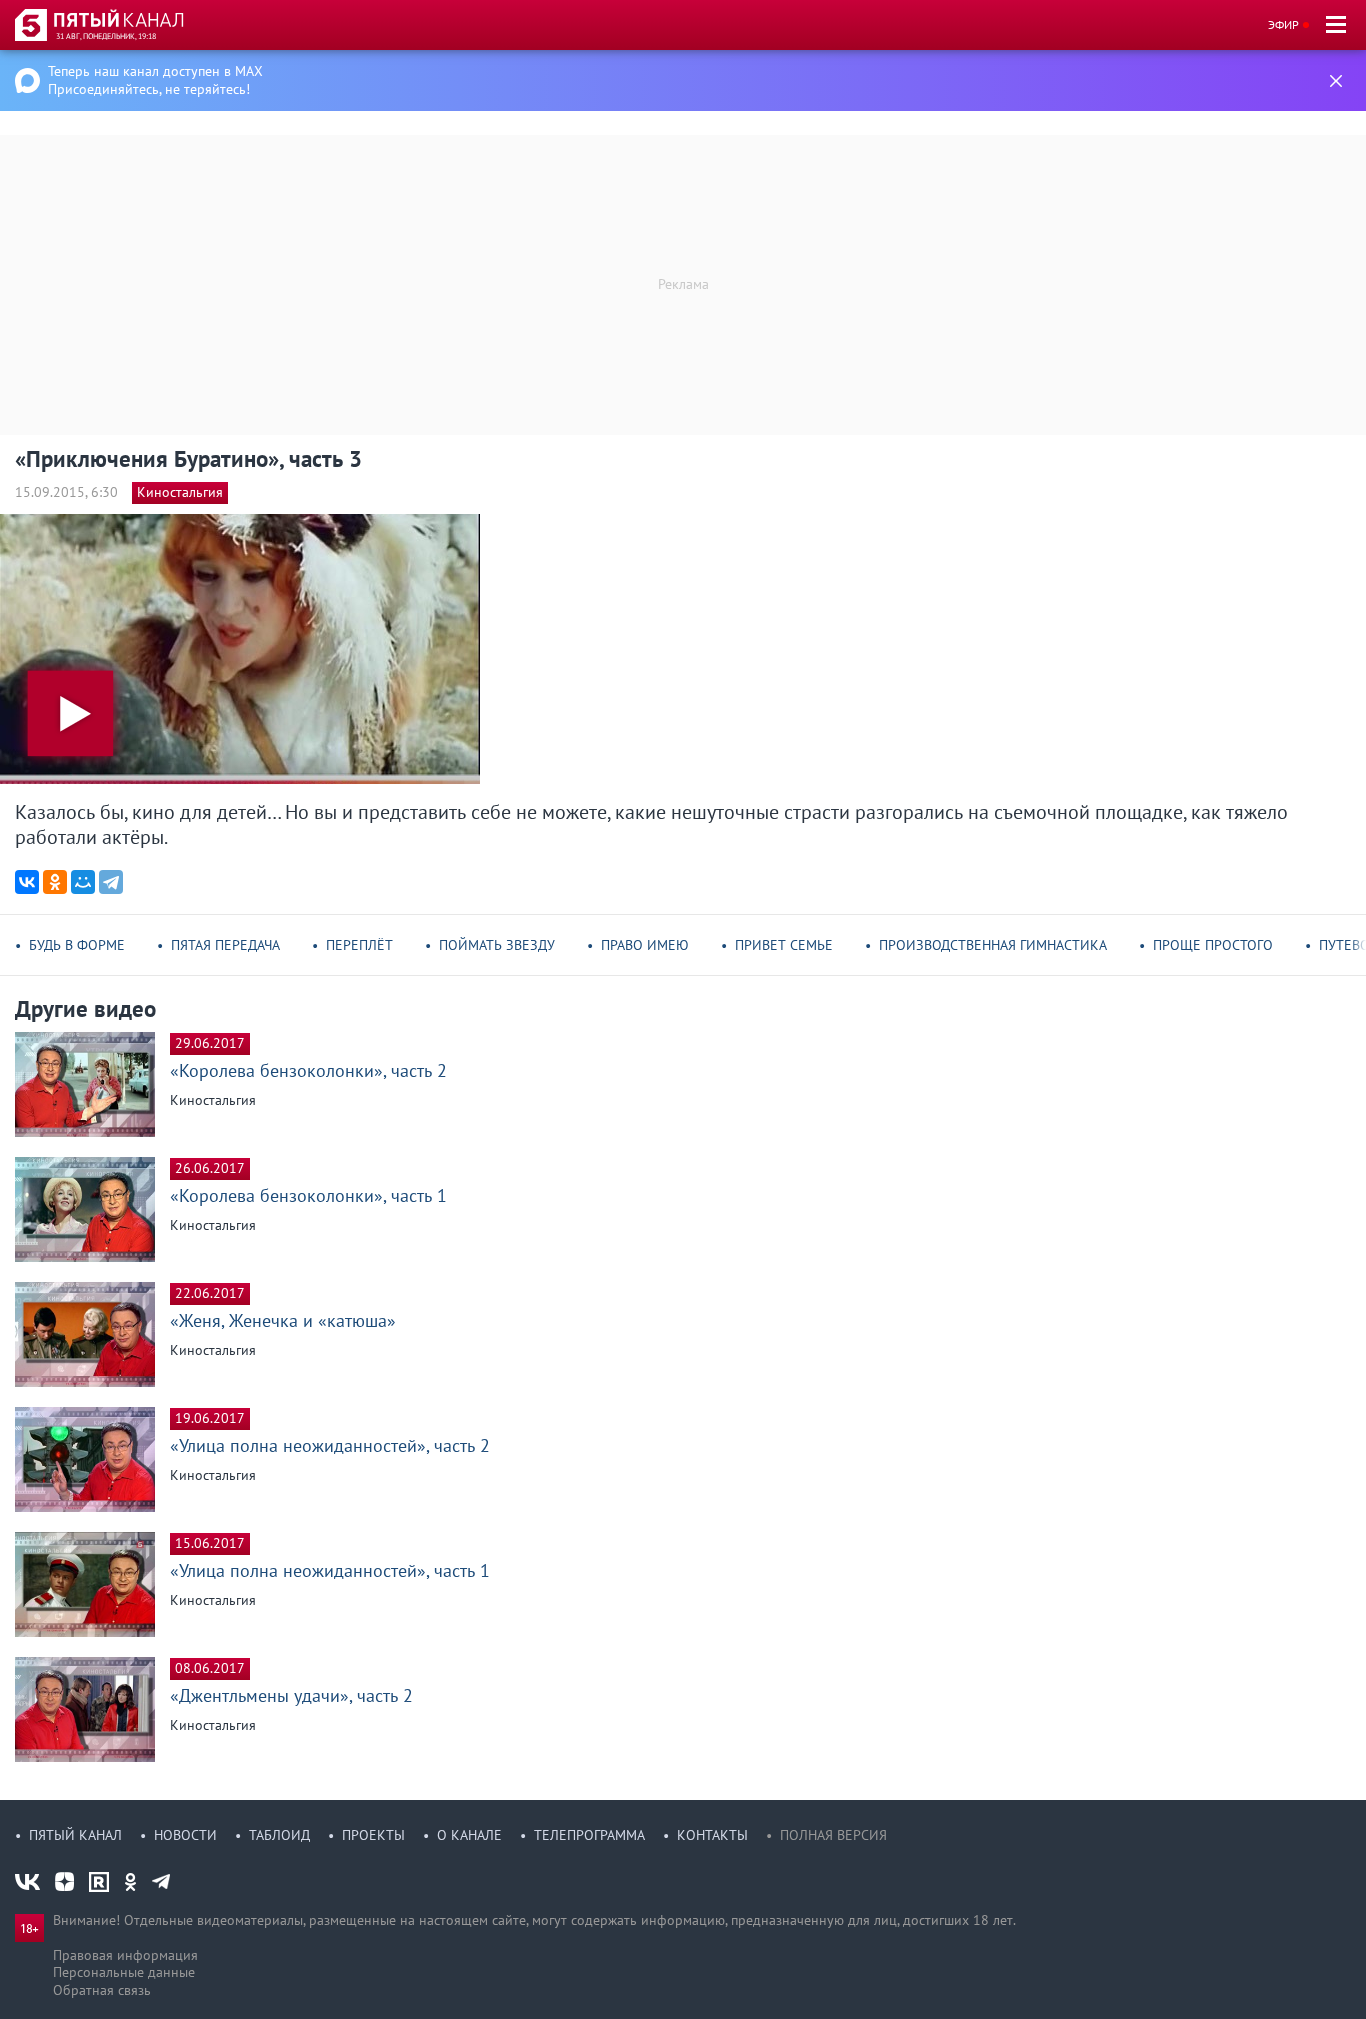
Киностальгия (180, 492)
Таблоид (279, 1835)
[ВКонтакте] (27, 882)
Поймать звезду (497, 945)
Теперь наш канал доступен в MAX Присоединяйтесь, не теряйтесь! (155, 80)
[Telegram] (111, 882)
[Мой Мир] (83, 882)
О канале (469, 1835)
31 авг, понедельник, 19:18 (106, 36)
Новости (185, 1835)
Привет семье (784, 945)
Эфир (1283, 24)
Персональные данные (124, 1972)
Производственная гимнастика (993, 945)
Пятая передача (225, 945)
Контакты (712, 1835)
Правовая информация (125, 1955)
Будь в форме (77, 945)
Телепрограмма (589, 1835)
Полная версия (833, 1835)
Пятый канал (75, 1835)
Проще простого (1213, 945)
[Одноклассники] (55, 882)
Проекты (373, 1835)
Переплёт (359, 945)
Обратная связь (102, 1990)
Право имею (645, 945)
